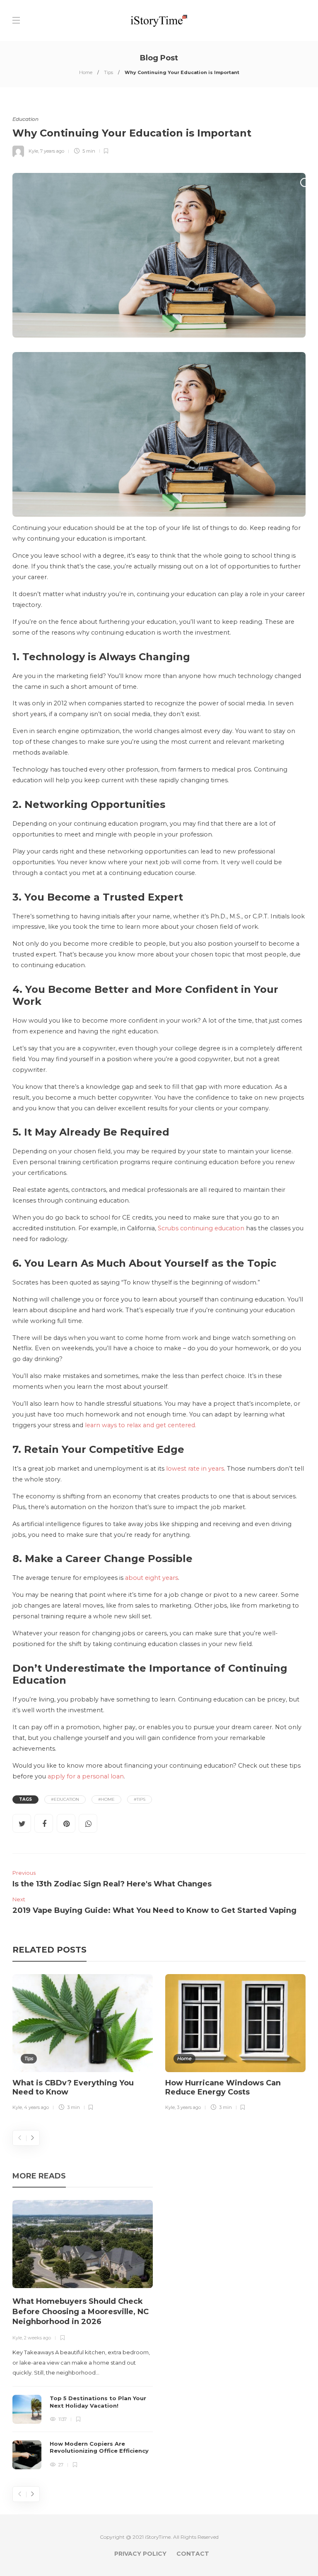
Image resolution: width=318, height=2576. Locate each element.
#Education (65, 1799)
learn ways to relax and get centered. (141, 1425)
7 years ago (52, 151)
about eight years (152, 1578)
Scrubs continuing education (201, 1228)
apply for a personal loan (86, 1776)
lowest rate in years (195, 1469)
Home (86, 72)
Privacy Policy (140, 2554)
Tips (108, 72)
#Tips (140, 1799)
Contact (193, 2554)
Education (25, 119)
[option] (83, 2044)
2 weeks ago (37, 2338)
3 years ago (189, 2107)
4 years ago (36, 2107)
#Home (106, 1799)
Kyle (33, 151)
